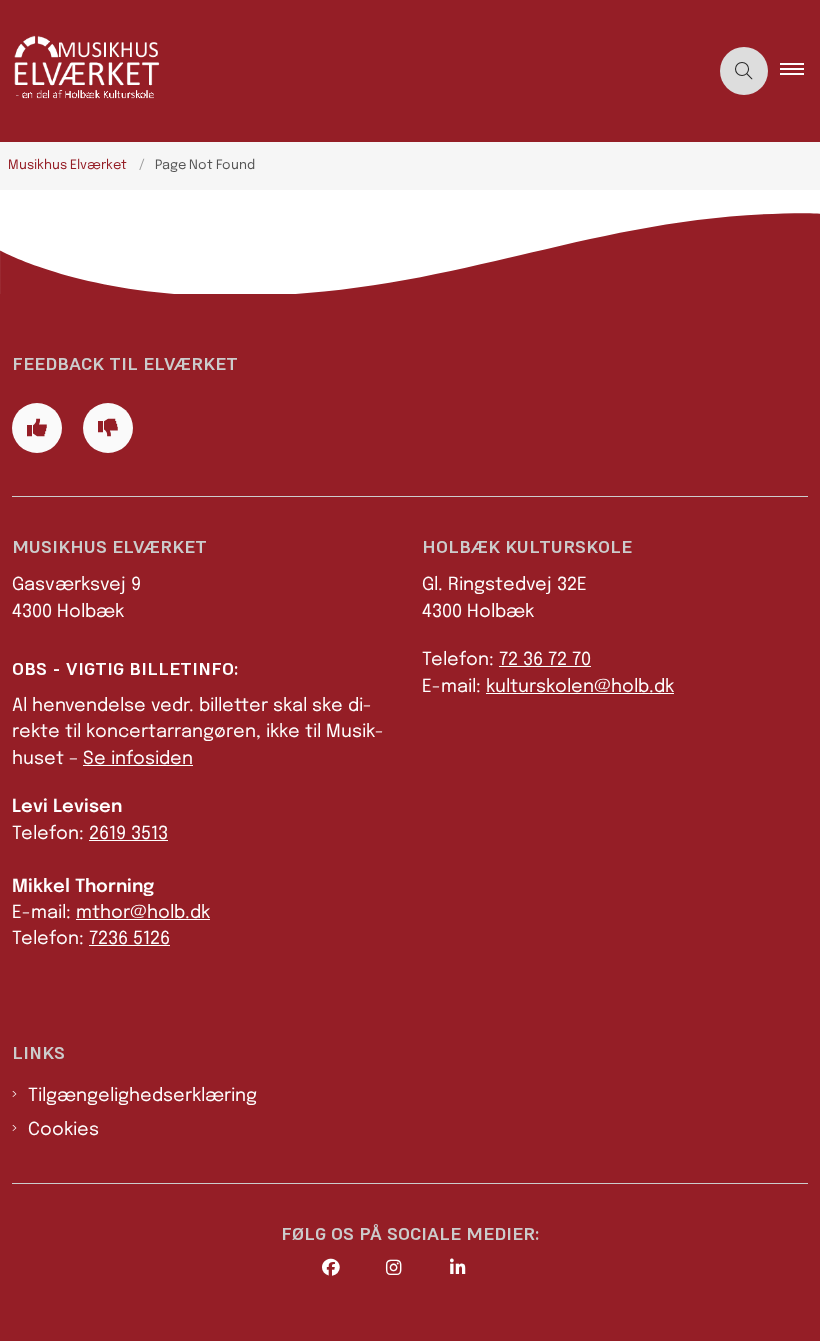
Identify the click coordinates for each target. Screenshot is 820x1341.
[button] (800, 71)
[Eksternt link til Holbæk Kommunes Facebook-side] (354, 1268)
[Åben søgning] (744, 71)
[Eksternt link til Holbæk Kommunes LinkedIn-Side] (482, 1268)
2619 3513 (128, 834)
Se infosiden (138, 759)
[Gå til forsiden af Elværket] (346, 71)
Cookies (63, 1130)
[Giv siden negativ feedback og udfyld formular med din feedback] (108, 428)
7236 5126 (129, 939)
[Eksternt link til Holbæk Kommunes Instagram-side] (418, 1268)
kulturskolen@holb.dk (580, 687)
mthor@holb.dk (143, 913)
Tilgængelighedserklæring (142, 1096)
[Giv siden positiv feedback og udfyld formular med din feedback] (37, 428)
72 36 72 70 (545, 660)
